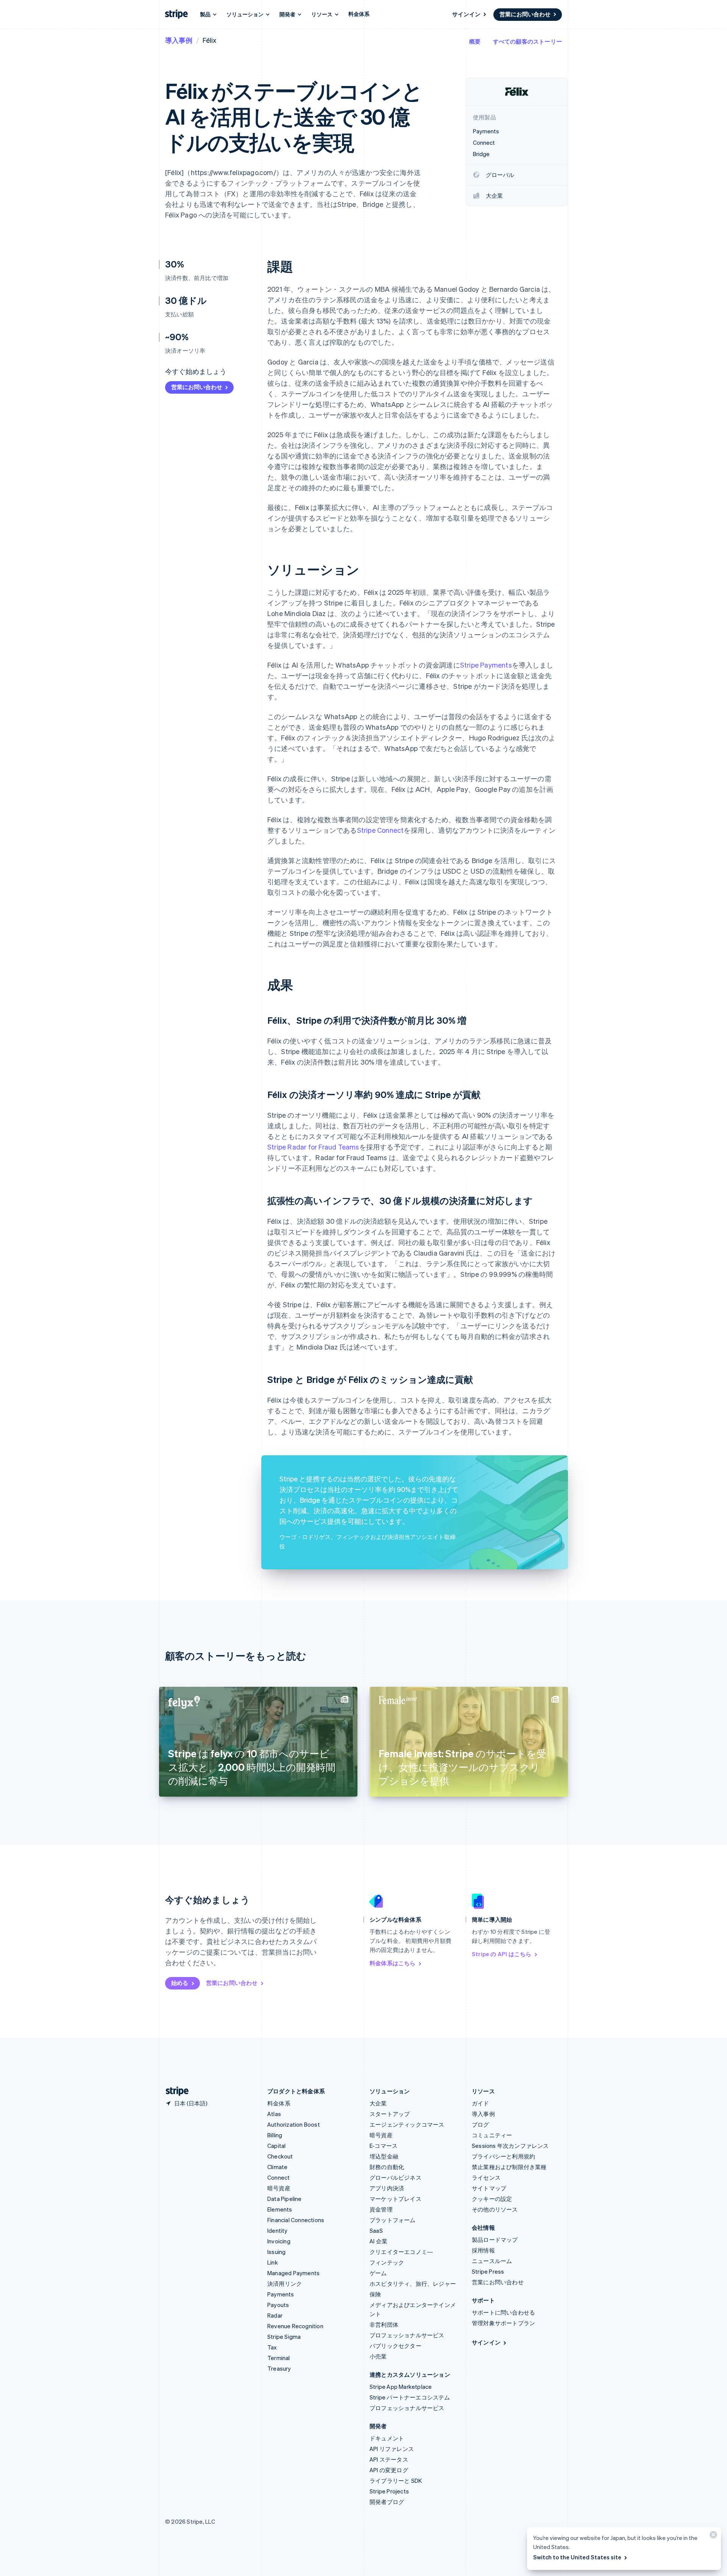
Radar (275, 2315)
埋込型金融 (384, 2156)
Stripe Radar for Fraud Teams (313, 1147)
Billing (275, 2135)
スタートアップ (390, 2114)
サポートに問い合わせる (503, 2312)
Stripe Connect (381, 830)
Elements (280, 2209)
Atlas (274, 2114)
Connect (278, 2177)
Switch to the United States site (577, 2557)
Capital (276, 2146)
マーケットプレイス (395, 2199)
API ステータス (389, 2459)
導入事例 (179, 40)
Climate (277, 2167)
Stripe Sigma (284, 2337)
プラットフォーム (393, 2220)
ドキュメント (387, 2438)
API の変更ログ (389, 2470)
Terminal (279, 2358)
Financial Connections (296, 2220)
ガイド (481, 2103)
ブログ (481, 2124)
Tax (272, 2347)
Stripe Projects (389, 2491)
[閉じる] (712, 2536)
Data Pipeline (285, 2199)
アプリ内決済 (387, 2188)
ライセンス (486, 2177)
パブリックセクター (395, 2346)
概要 (475, 41)
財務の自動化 (387, 2167)
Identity (278, 2230)
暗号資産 (279, 2188)
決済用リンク (285, 2284)
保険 (375, 2294)
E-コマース (384, 2146)
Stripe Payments (486, 665)
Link (273, 2262)
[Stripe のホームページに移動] (174, 2091)
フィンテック (387, 2262)
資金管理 (381, 2209)
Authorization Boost (294, 2124)
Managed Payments (293, 2273)
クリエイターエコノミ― (401, 2252)
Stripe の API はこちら (502, 1954)
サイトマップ (489, 2188)
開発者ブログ (387, 2502)
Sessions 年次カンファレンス (510, 2146)
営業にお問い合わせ (525, 14)
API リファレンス (392, 2449)
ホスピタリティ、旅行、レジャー (413, 2284)
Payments (281, 2294)
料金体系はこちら (393, 1963)
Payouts (278, 2305)
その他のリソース (495, 2209)
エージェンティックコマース (407, 2124)
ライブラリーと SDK (396, 2481)
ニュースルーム (492, 2261)
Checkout (280, 2156)
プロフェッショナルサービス (407, 2335)
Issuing (276, 2252)
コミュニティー (492, 2135)
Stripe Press (488, 2271)
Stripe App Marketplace (401, 2387)
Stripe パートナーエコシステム (410, 2397)
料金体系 (359, 14)
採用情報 (483, 2250)
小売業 (378, 2356)
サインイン (466, 14)
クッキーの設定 (492, 2199)
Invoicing (279, 2241)
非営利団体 (384, 2324)
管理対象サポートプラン (503, 2323)
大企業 (378, 2103)
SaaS (376, 2230)
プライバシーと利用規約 (503, 2156)
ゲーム (378, 2273)
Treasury (279, 2368)
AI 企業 (378, 2241)
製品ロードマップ (495, 2240)
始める (180, 1983)
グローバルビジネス (395, 2177)
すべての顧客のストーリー (527, 41)
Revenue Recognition (295, 2326)
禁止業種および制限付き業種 (509, 2167)
